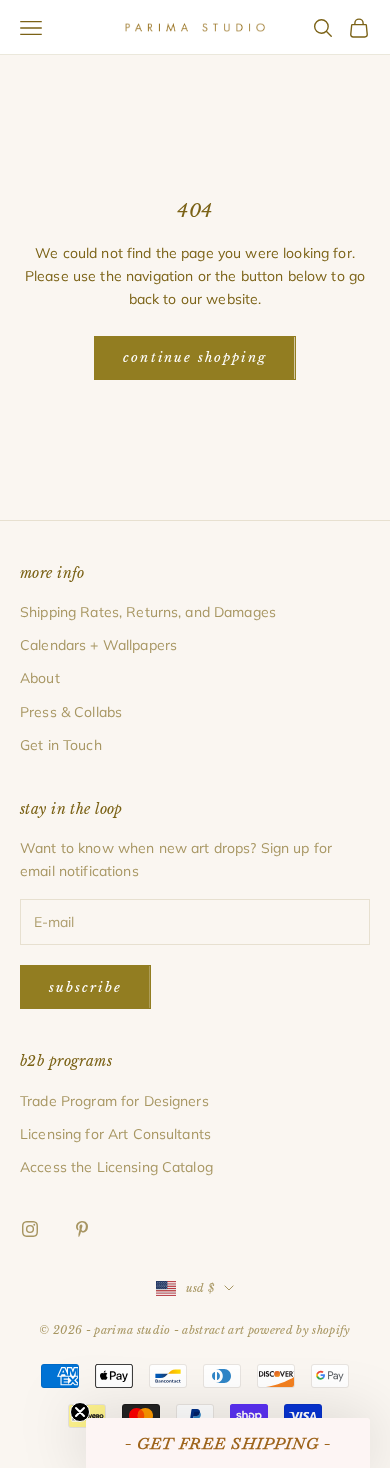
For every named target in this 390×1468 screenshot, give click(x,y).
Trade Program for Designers (114, 1101)
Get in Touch (61, 745)
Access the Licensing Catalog (116, 1167)
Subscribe (85, 987)
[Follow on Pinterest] (82, 1229)
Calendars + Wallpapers (98, 645)
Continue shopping (194, 357)
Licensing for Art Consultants (115, 1134)
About (40, 678)
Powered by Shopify (299, 1330)
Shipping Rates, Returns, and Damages (148, 612)
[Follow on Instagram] (30, 1229)
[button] (228, 1443)
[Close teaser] (80, 1412)
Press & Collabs (71, 712)
